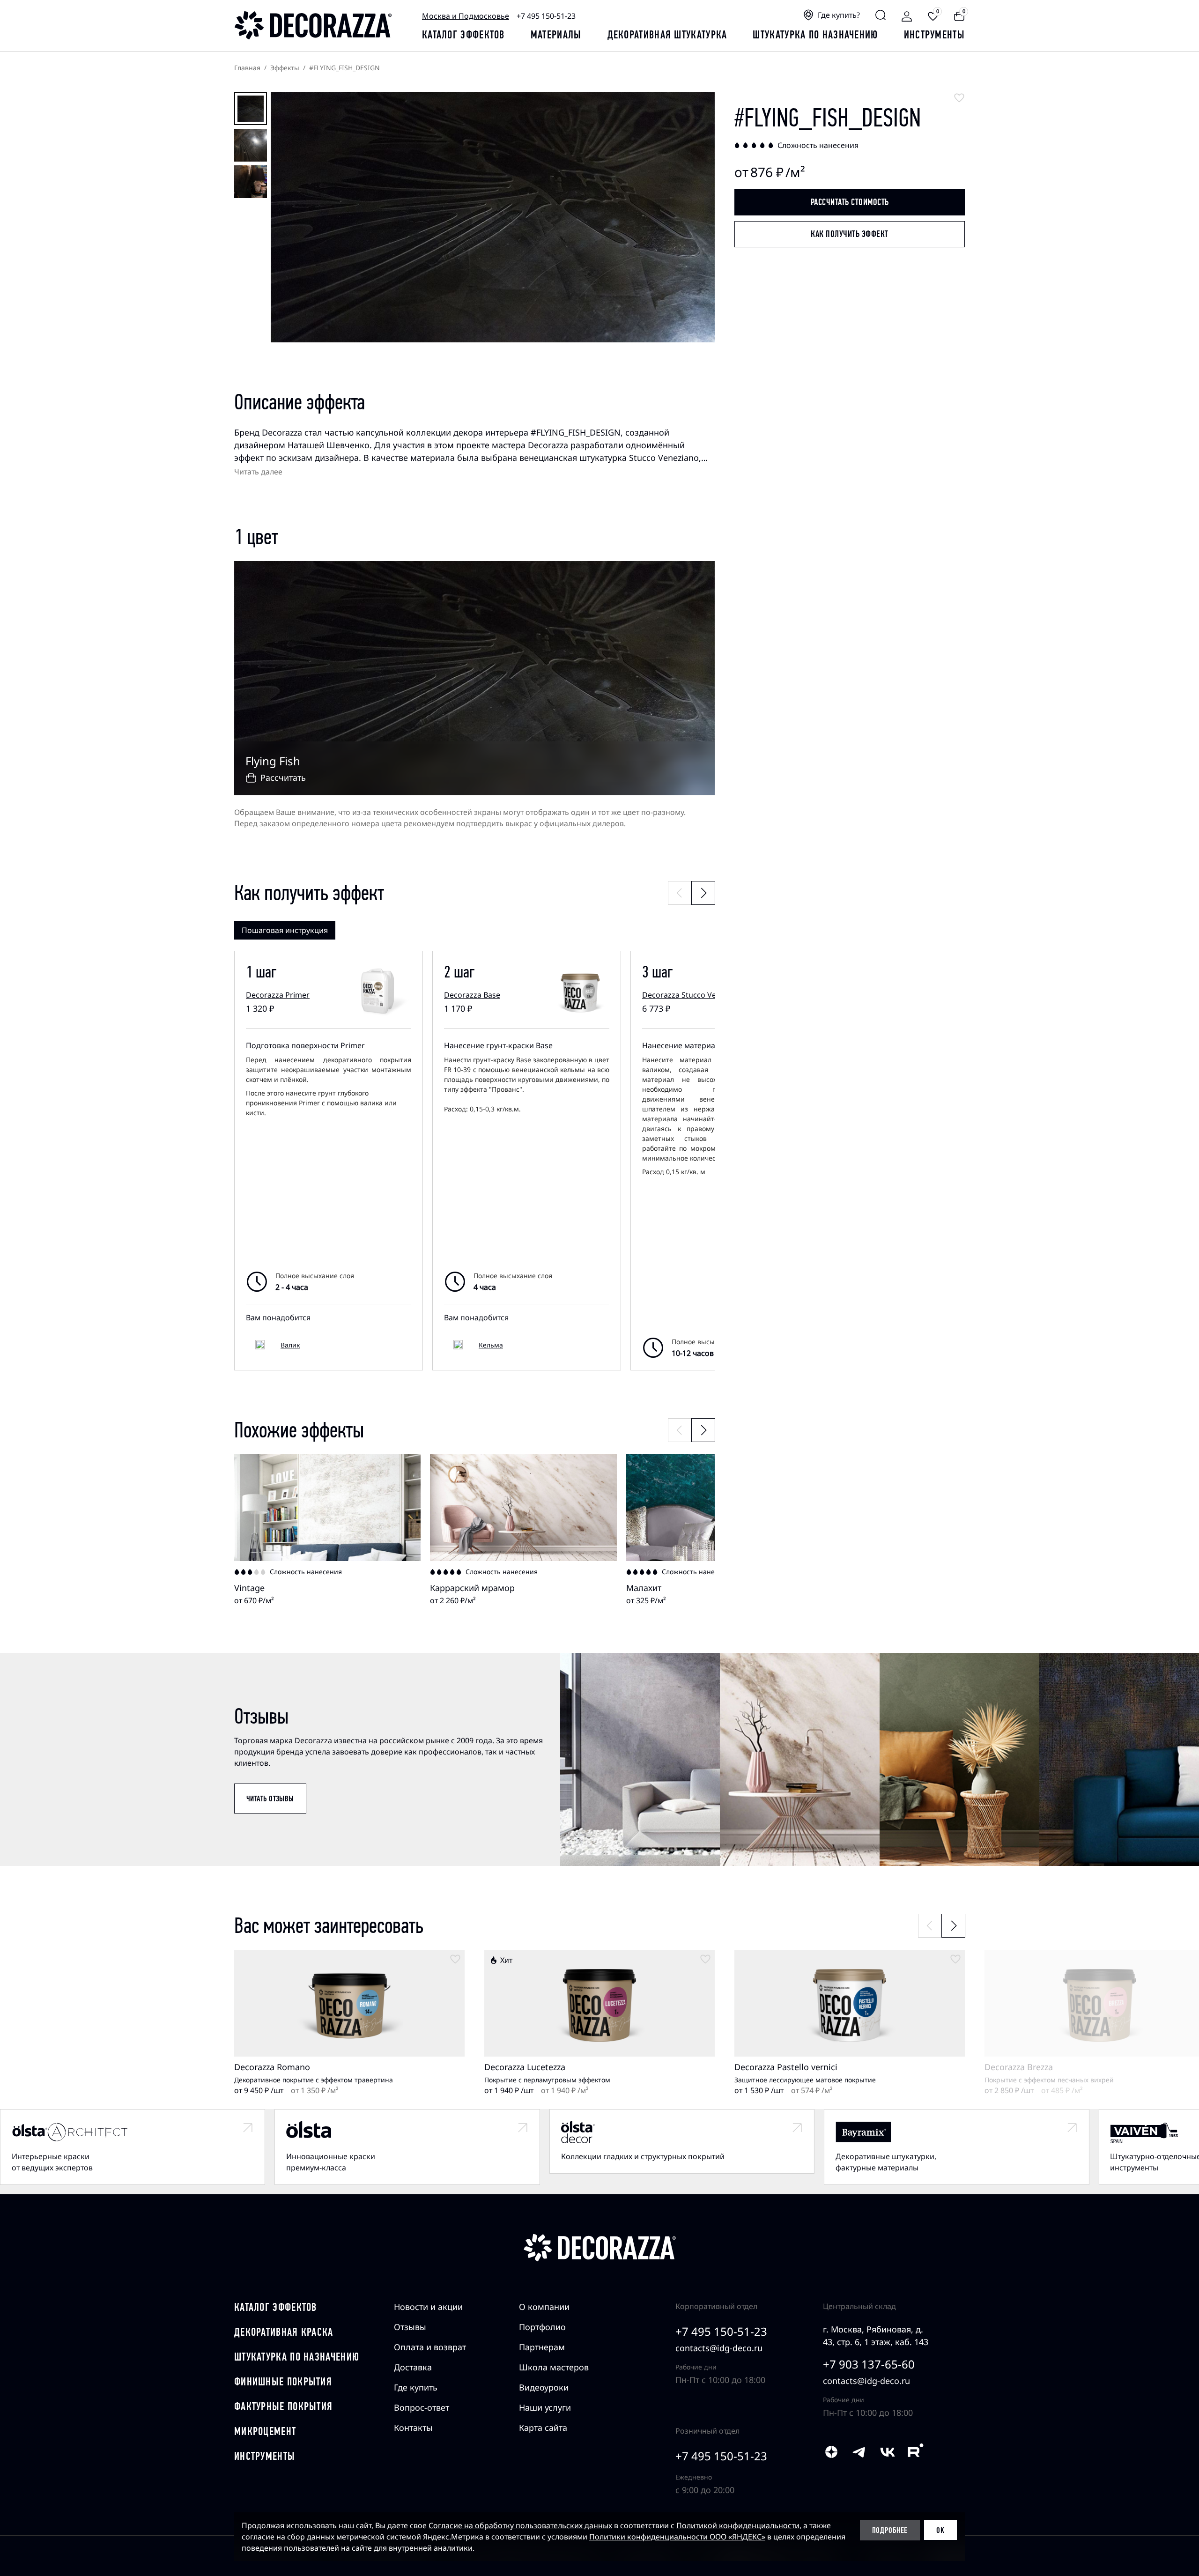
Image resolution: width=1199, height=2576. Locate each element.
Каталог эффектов (276, 2307)
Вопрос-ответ (422, 2407)
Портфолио (542, 2327)
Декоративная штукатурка (667, 35)
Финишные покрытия (283, 2382)
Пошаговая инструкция (285, 930)
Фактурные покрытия (283, 2406)
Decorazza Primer (278, 995)
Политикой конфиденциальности (738, 2525)
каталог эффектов (463, 35)
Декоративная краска (284, 2332)
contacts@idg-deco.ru (719, 2348)
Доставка (413, 2367)
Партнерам (542, 2347)
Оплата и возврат (430, 2347)
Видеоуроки (544, 2387)
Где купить (416, 2387)
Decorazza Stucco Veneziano (692, 995)
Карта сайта (543, 2428)
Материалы (556, 35)
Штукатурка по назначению (815, 35)
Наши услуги (545, 2407)
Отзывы (410, 2327)
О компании (544, 2307)
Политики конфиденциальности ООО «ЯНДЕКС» (677, 2537)
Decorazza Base (472, 995)
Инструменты (934, 35)
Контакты (413, 2428)
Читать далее (258, 472)
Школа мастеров (554, 2367)
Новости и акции (428, 2307)
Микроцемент (265, 2431)
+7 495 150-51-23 (546, 16)
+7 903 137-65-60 (869, 2364)
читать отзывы (270, 1799)
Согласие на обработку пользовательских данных (520, 2525)
